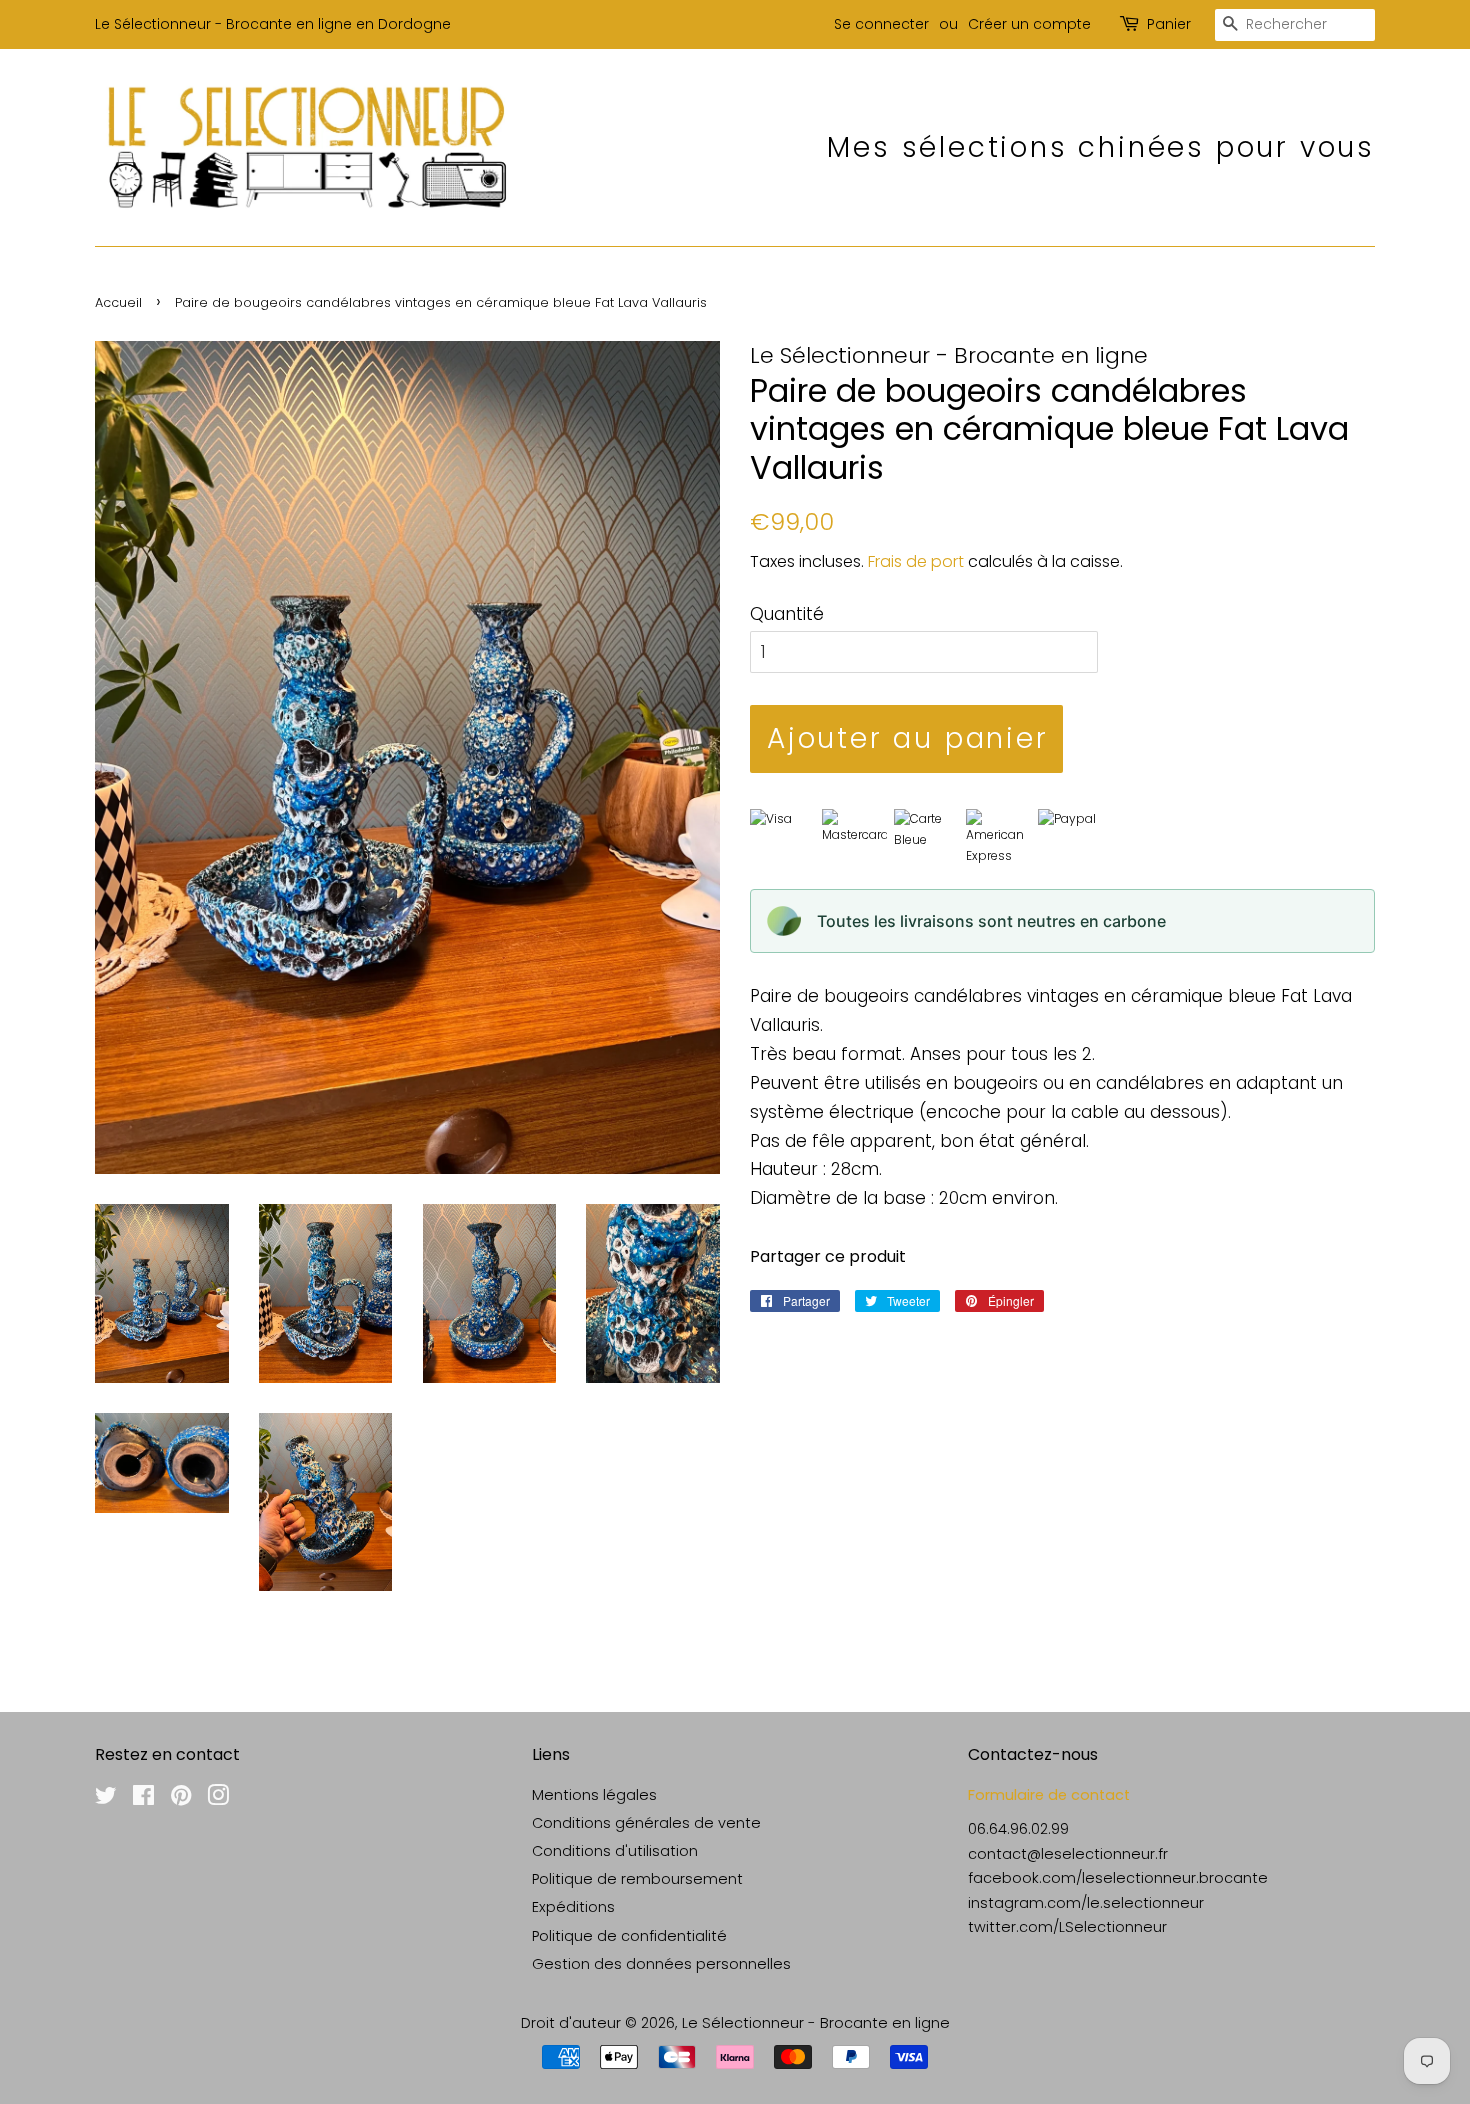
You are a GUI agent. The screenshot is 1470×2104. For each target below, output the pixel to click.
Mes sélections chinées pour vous (1101, 147)
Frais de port (916, 561)
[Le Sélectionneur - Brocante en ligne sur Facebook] (143, 1799)
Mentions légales (594, 1795)
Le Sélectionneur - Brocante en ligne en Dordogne (273, 24)
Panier (1169, 24)
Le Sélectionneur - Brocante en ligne (816, 2023)
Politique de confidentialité (629, 1936)
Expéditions (573, 1907)
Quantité (787, 614)
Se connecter (881, 24)
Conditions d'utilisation (615, 1851)
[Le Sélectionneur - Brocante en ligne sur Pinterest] (181, 1799)
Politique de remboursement (637, 1879)
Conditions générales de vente (646, 1823)
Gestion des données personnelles (661, 1964)
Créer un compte (1029, 24)
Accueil (118, 302)
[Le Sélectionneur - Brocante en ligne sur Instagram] (218, 1799)
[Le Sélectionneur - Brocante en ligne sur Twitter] (106, 1799)
